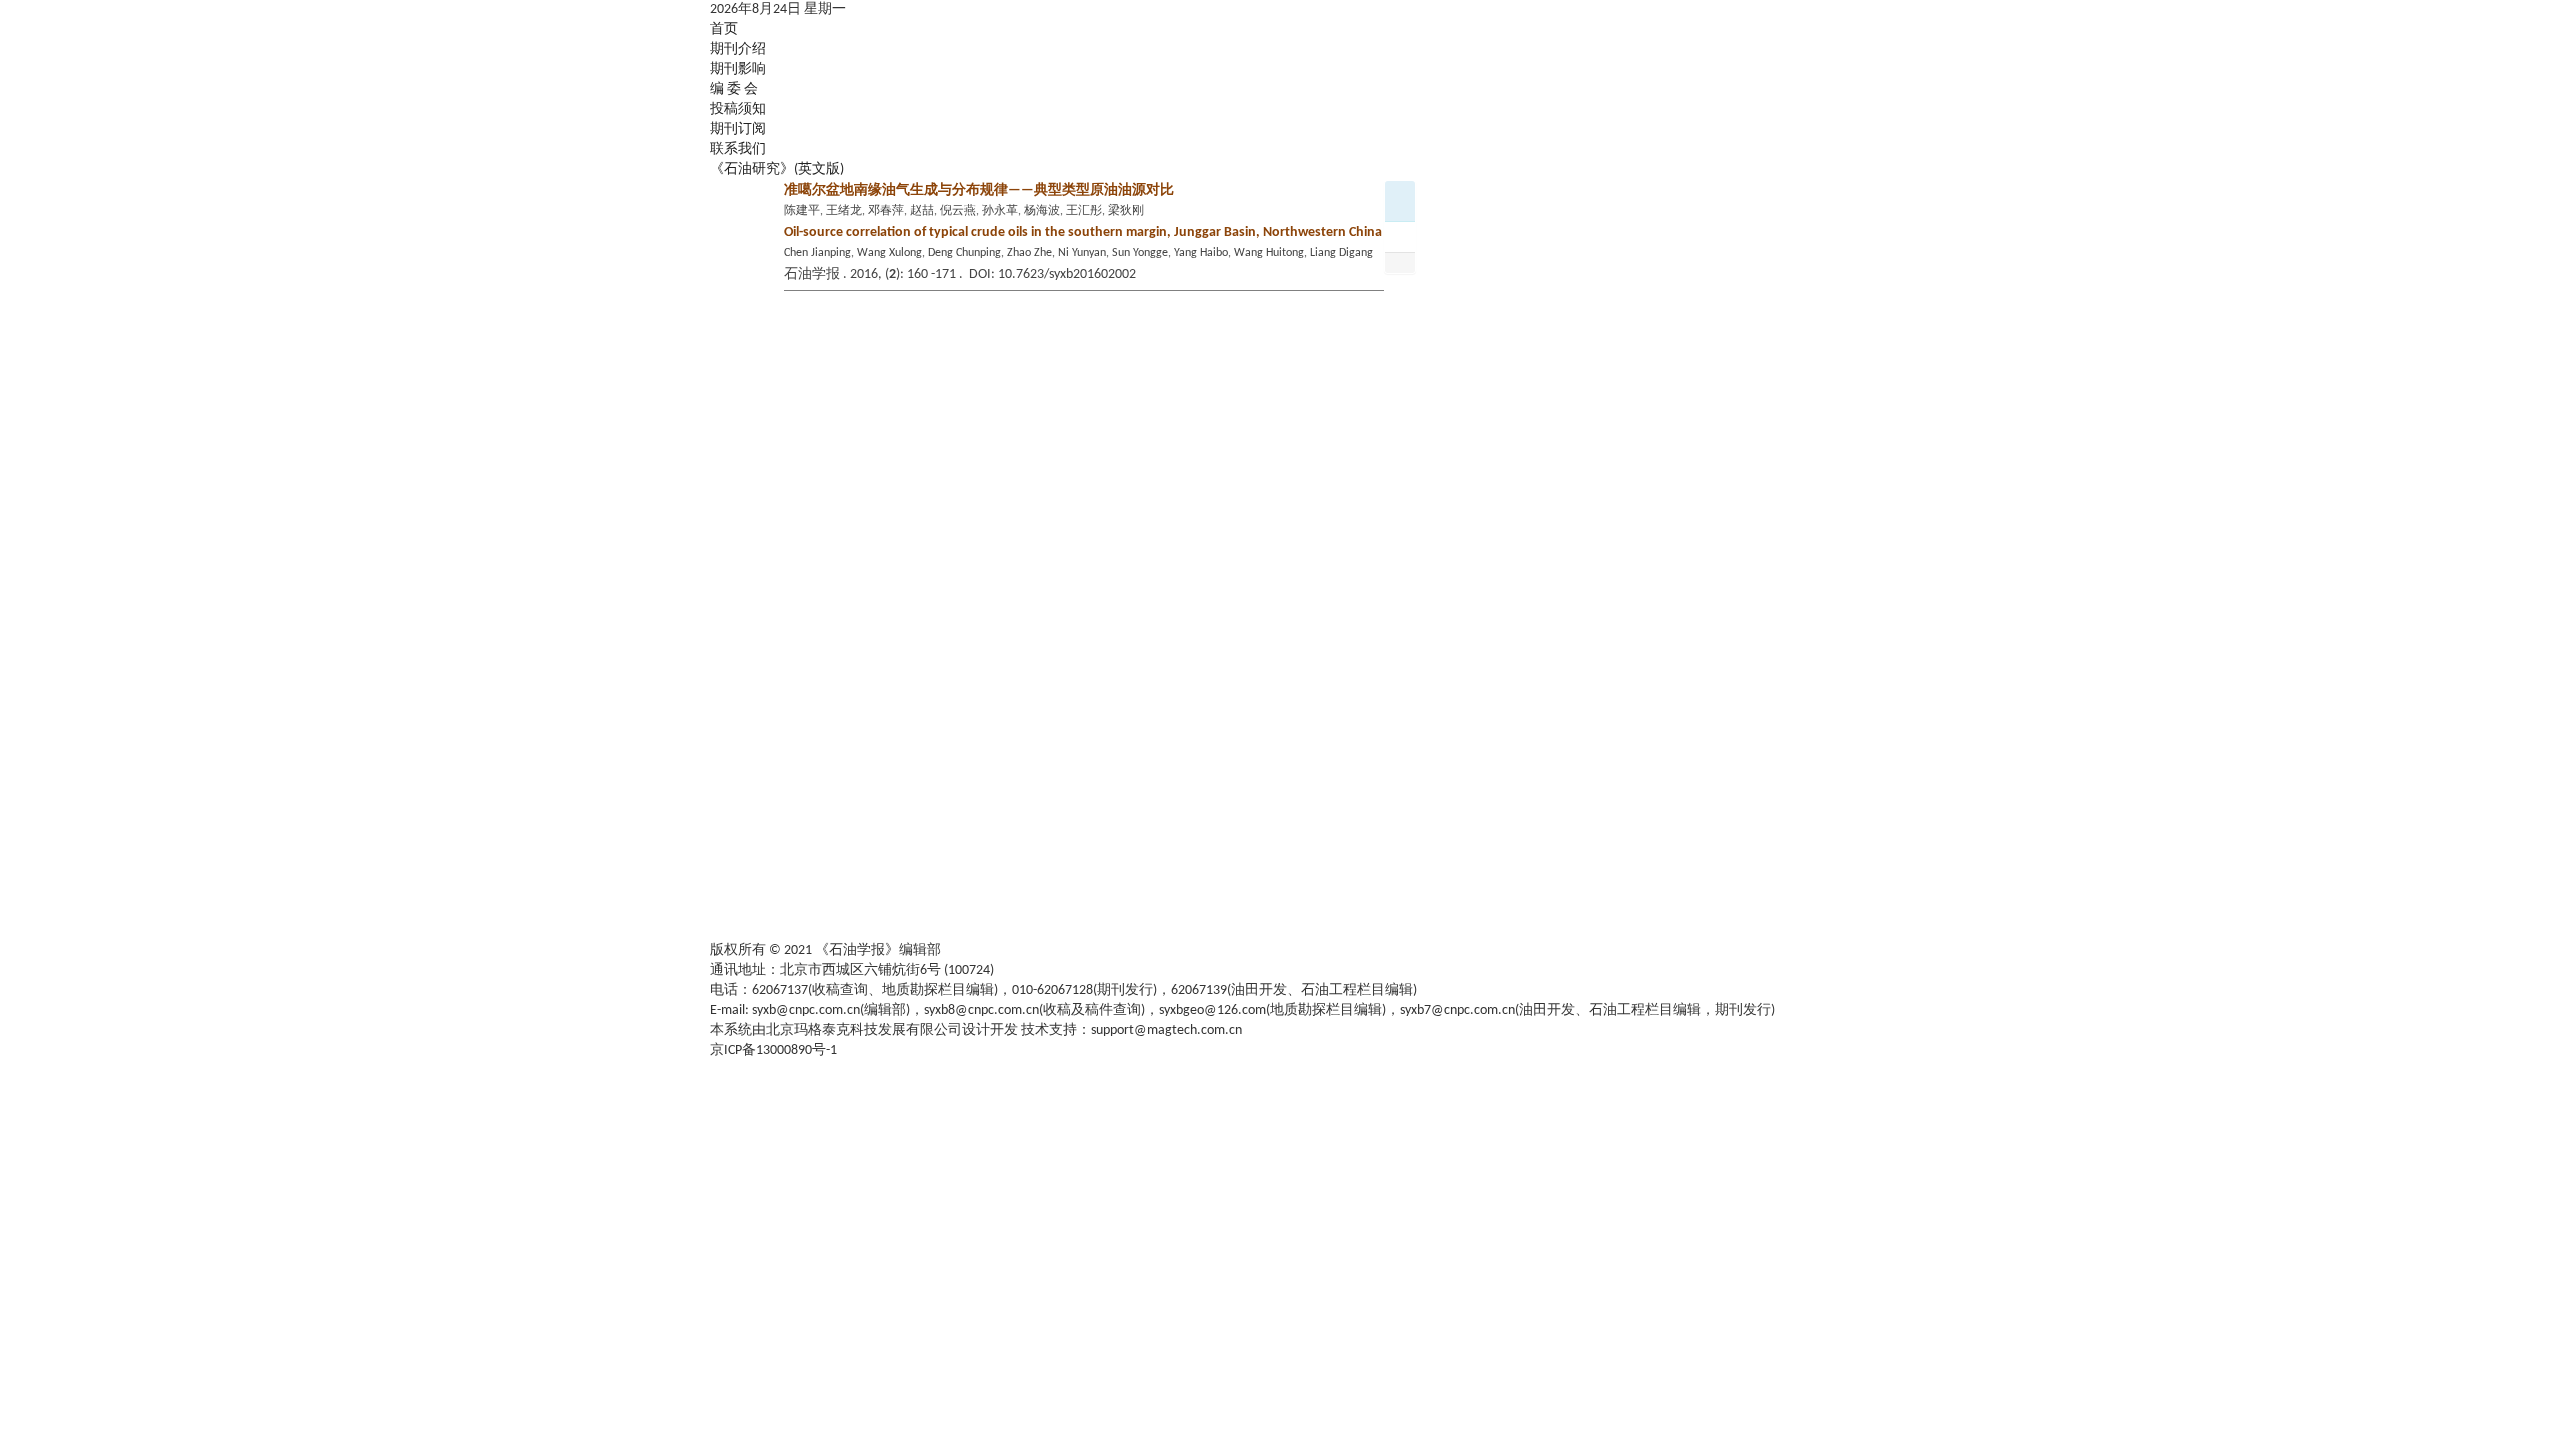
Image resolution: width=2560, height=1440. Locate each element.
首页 (724, 29)
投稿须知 (738, 109)
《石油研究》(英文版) (777, 169)
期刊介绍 (738, 49)
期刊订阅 (738, 129)
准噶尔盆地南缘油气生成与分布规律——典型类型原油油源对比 (979, 190)
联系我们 (738, 149)
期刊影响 (738, 69)
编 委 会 (734, 89)
